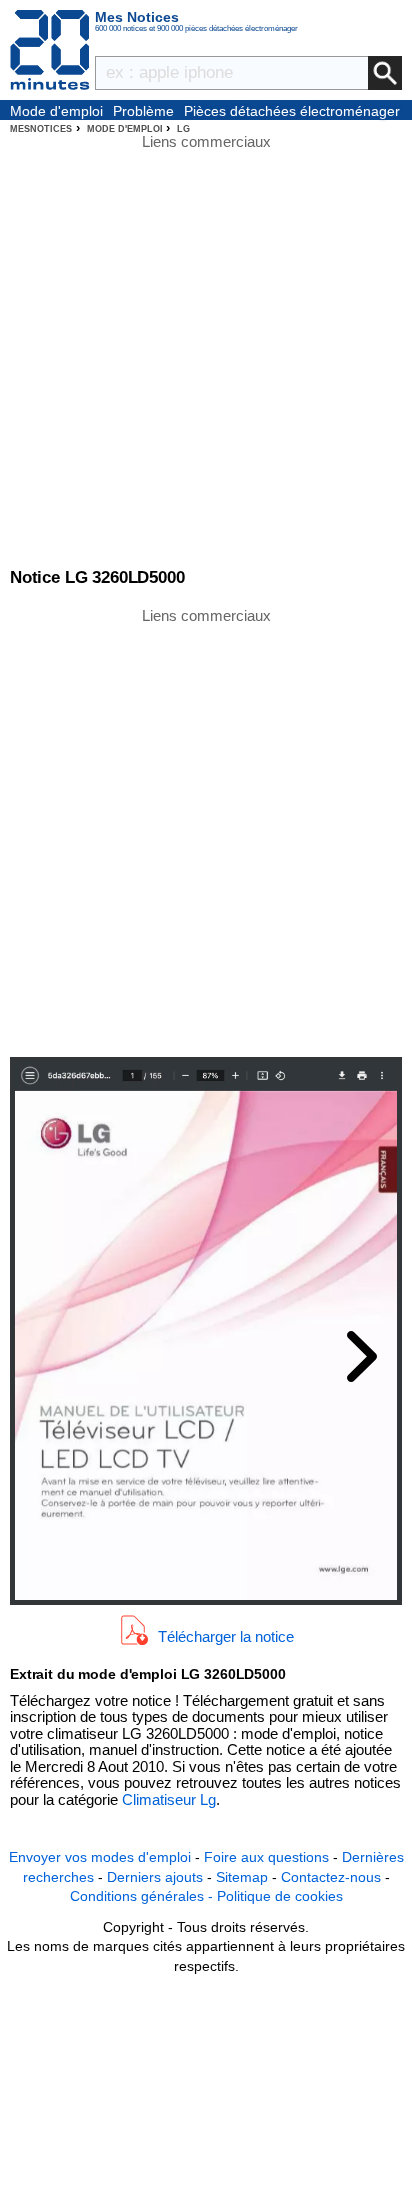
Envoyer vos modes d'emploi (100, 1857)
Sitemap (242, 1877)
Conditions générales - (143, 1896)
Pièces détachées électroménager (292, 111)
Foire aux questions (266, 1857)
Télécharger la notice (226, 1635)
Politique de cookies (280, 1896)
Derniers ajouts (155, 1877)
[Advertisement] (206, 831)
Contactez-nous (331, 1877)
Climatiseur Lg (169, 1799)
